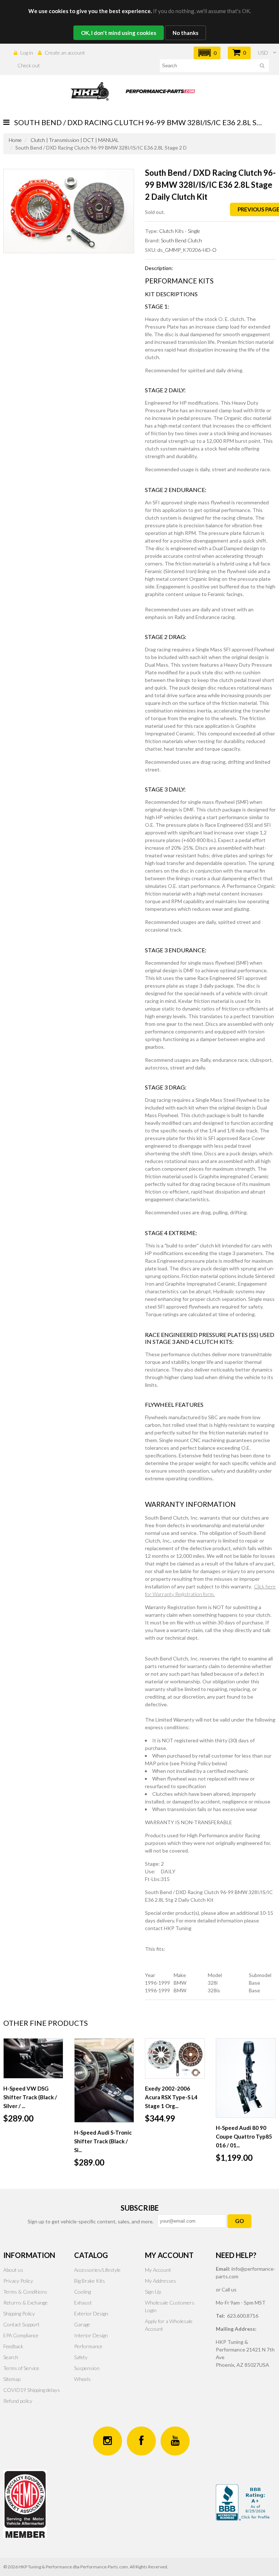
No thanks (185, 33)
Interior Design (91, 2335)
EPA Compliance (21, 2335)
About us (13, 2270)
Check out (29, 65)
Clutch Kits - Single (180, 231)
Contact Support (21, 2324)
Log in (27, 53)
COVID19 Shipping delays (32, 2390)
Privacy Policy (18, 2281)
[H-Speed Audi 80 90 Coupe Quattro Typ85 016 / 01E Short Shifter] (246, 2078)
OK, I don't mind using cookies (119, 33)
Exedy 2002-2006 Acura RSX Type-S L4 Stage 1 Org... (171, 2097)
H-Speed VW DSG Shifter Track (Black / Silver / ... (30, 2097)
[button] (207, 53)
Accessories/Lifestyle (97, 2270)
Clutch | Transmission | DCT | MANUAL (75, 140)
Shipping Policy (19, 2313)
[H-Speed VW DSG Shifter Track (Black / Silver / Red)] (33, 2058)
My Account (158, 2270)
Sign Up (153, 2292)
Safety (81, 2357)
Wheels (82, 2379)
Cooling (82, 2292)
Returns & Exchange (25, 2303)
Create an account (65, 53)
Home (15, 140)
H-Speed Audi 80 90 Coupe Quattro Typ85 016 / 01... (244, 2136)
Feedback (13, 2346)
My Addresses (161, 2281)
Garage (82, 2324)
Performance (88, 2346)
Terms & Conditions (25, 2292)
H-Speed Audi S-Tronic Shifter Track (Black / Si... (103, 2141)
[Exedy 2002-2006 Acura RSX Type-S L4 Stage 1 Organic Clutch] (175, 2058)
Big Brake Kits (90, 2281)
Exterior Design (91, 2313)
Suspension (87, 2368)
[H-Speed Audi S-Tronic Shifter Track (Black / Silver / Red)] (104, 2080)
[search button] (262, 67)
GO (239, 2221)
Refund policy (18, 2401)
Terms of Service (21, 2368)
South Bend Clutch (181, 240)
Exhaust (83, 2303)
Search (11, 2357)
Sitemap (12, 2379)
